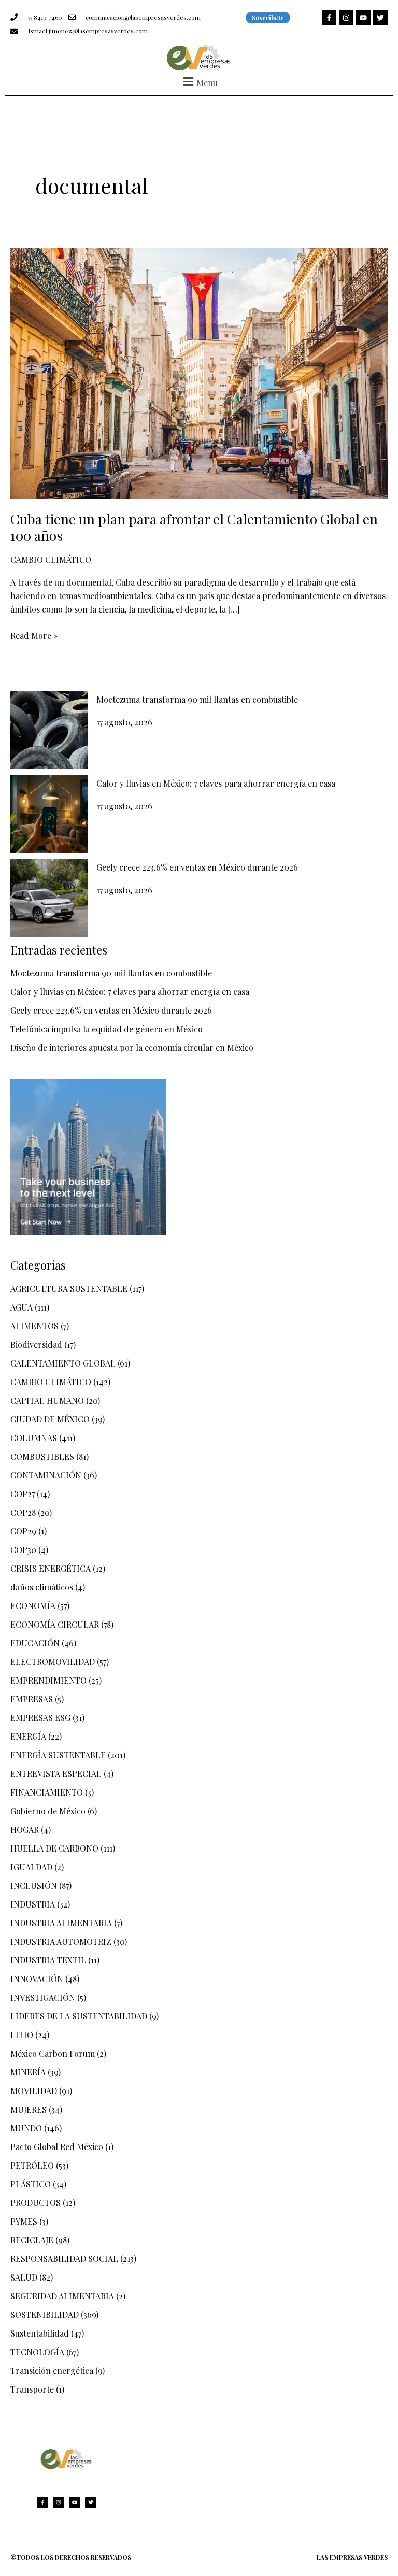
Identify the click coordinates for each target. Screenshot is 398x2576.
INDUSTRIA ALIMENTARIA (61, 1923)
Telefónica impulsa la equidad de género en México (106, 1029)
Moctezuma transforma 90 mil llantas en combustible (197, 699)
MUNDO (26, 2128)
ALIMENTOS (34, 1326)
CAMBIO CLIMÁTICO (51, 559)
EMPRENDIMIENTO (48, 1680)
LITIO (22, 2035)
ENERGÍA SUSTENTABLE (58, 1755)
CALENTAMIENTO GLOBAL (63, 1363)
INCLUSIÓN (34, 1885)
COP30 (23, 1550)
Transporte (32, 2389)
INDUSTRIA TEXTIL (48, 1960)
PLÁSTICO (31, 2184)
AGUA (22, 1307)
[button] (199, 82)
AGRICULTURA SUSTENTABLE (69, 1289)
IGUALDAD (31, 1867)
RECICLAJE (32, 2240)
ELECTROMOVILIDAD (53, 1662)
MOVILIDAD (34, 2091)
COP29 (23, 1531)
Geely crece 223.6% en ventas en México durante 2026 (197, 867)
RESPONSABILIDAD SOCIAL (64, 2259)
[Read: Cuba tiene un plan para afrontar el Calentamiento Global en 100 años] (199, 372)
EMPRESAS (32, 1699)
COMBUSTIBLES (42, 1456)
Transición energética (52, 2371)
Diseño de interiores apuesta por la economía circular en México (132, 1048)
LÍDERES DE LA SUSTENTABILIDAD (79, 2016)
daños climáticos (42, 1587)
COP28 (23, 1512)
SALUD (24, 2277)
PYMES (24, 2221)
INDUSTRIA (33, 1904)
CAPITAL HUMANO (47, 1400)
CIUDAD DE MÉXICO (50, 1419)
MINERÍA (28, 2072)
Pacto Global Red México (57, 2147)
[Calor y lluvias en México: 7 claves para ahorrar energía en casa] (49, 814)
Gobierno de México (48, 1811)
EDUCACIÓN (35, 1643)
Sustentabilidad (40, 2333)
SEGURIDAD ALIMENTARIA (62, 2296)
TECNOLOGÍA (37, 2352)
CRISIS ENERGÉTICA (51, 1568)
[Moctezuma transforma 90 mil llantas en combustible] (49, 730)
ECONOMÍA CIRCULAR (55, 1624)
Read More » (34, 635)
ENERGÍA (28, 1736)
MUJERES (29, 2109)
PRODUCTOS (35, 2203)
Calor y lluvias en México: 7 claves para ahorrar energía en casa (216, 783)
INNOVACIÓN (37, 1979)
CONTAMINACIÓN (46, 1475)
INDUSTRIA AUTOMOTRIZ (61, 1941)
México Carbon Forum (53, 2053)
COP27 (23, 1494)
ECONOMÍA (33, 1606)
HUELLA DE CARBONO (54, 1848)
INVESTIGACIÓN (43, 1997)
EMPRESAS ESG (40, 1718)
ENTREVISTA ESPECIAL (56, 1774)
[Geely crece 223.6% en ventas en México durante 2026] (49, 898)
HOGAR (25, 1830)
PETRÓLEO (32, 2165)
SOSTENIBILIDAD (45, 2315)
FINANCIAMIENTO (47, 1792)
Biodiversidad (36, 1344)
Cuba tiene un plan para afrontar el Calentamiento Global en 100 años (194, 527)
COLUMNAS (34, 1438)
